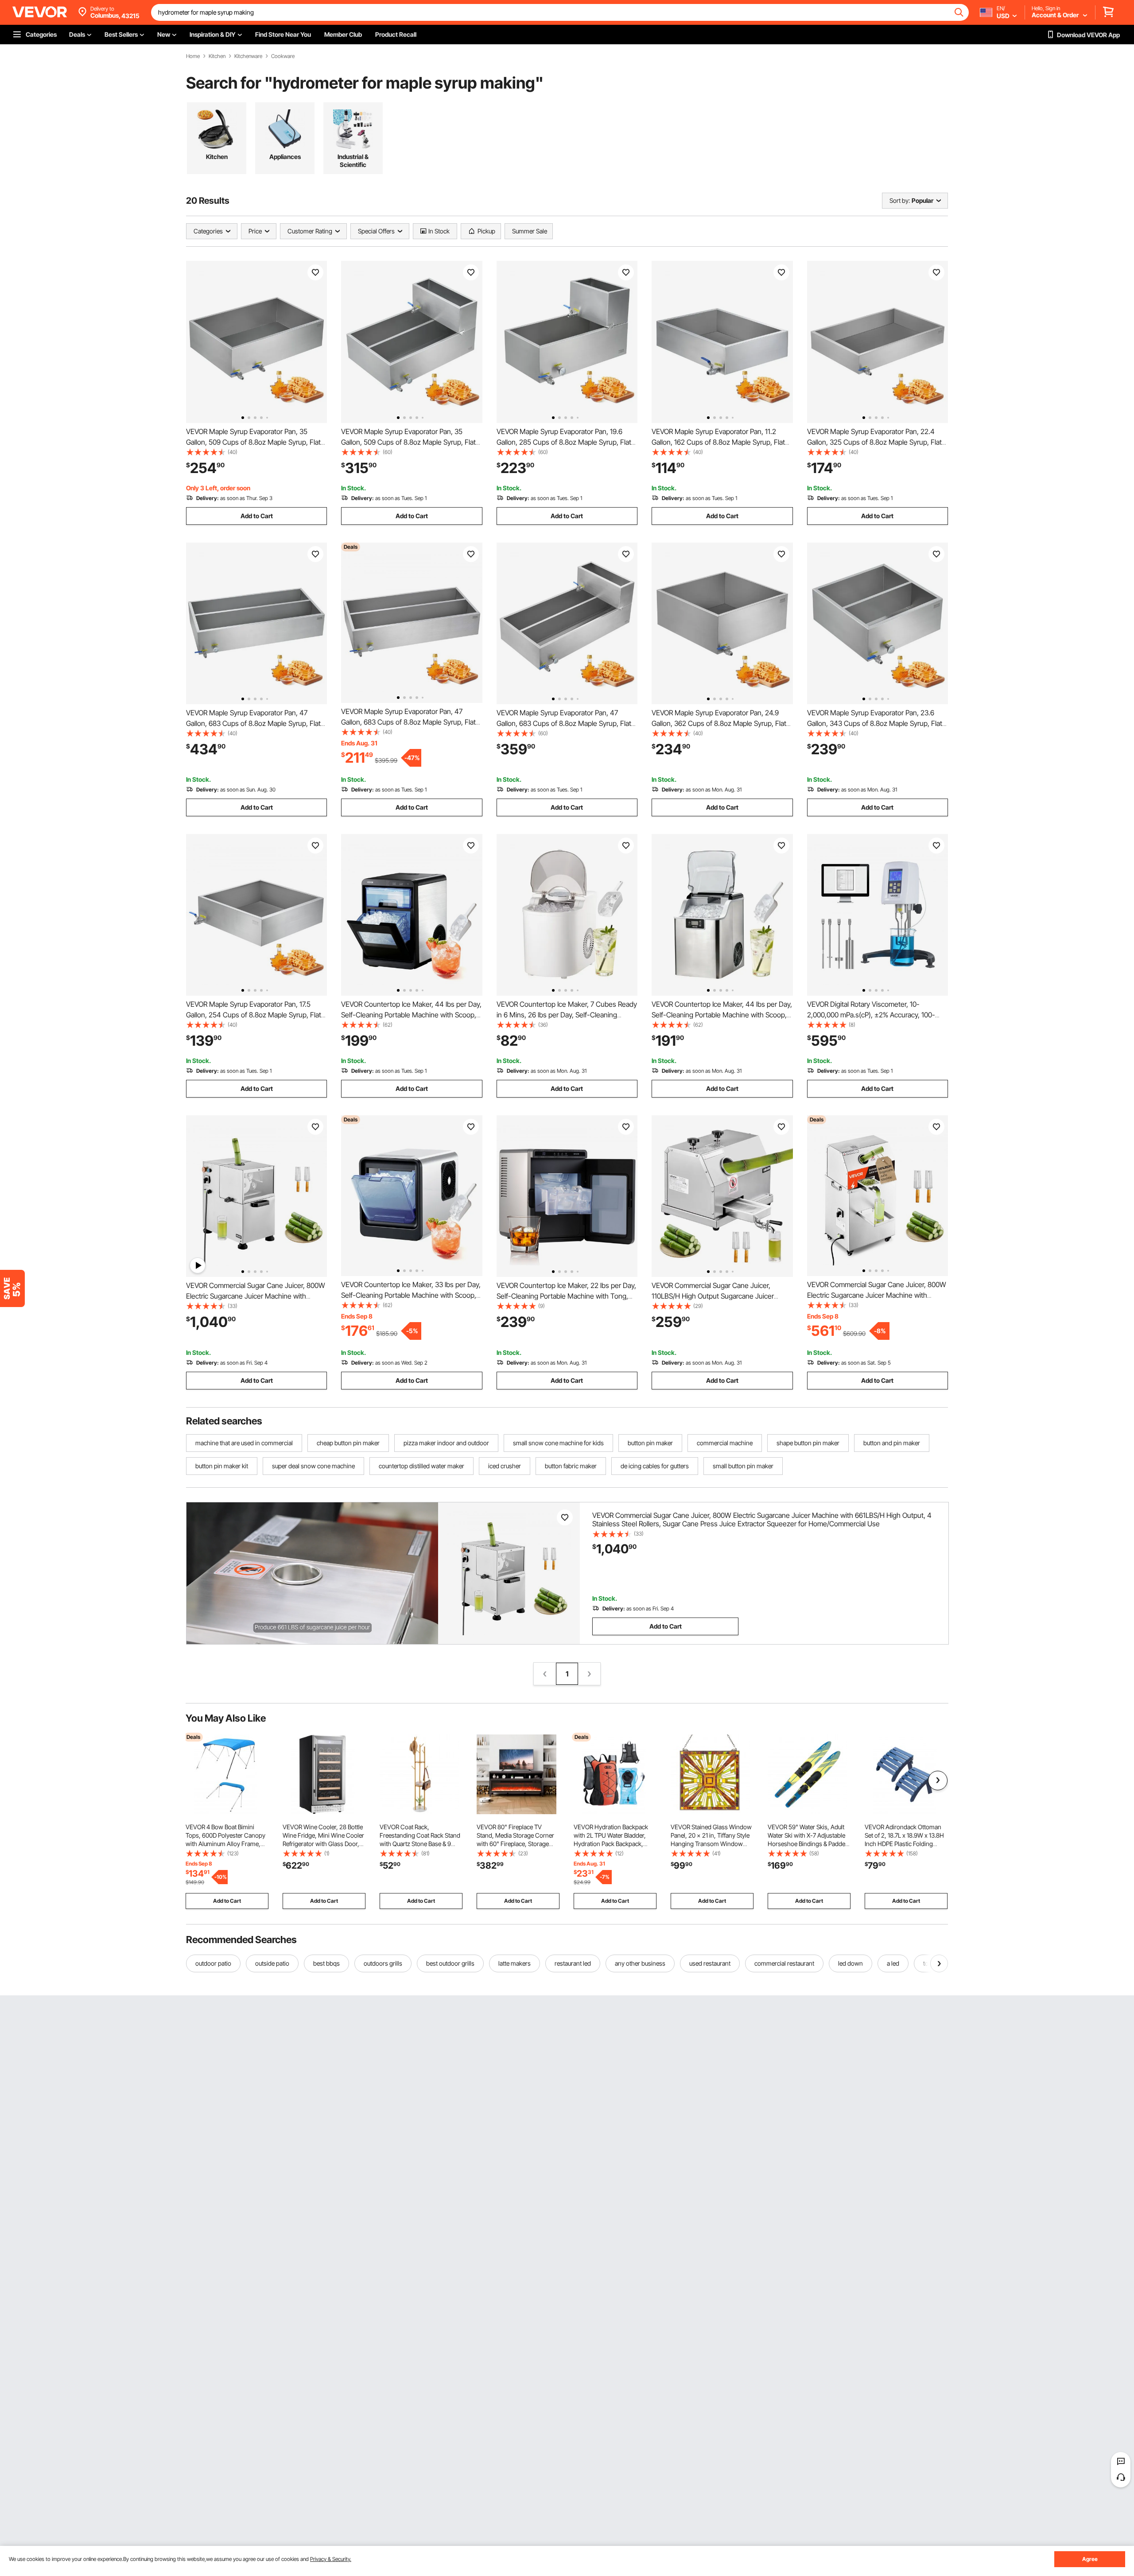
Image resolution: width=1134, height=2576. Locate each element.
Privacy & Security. (331, 2559)
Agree (1090, 2559)
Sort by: (900, 200)
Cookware (283, 56)
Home (193, 56)
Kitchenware (248, 56)
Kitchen (217, 56)
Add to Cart (257, 516)
